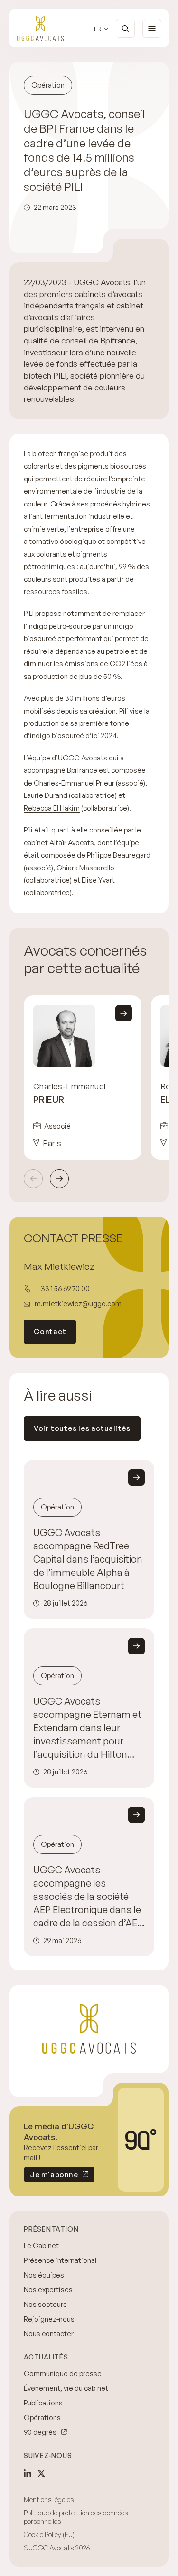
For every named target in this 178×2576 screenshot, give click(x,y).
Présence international (60, 2260)
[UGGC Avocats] (40, 29)
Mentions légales (49, 2499)
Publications (43, 2403)
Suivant (59, 1179)
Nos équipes (44, 2275)
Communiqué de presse (63, 2373)
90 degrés (40, 2432)
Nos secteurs (45, 2304)
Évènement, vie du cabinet (66, 2388)
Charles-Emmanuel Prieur (73, 783)
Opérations (42, 2418)
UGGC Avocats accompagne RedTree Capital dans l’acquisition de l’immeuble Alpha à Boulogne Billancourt (88, 1559)
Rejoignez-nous (49, 2319)
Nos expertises (48, 2290)
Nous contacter (49, 2334)
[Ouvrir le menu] (152, 28)
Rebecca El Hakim (52, 808)
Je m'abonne (51, 2176)
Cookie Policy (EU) (49, 2535)
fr (98, 29)
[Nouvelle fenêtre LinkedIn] (28, 2473)
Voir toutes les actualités (82, 1428)
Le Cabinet (41, 2246)
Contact (50, 1332)
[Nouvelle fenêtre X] (41, 2473)
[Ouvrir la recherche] (125, 28)
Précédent (33, 1179)
